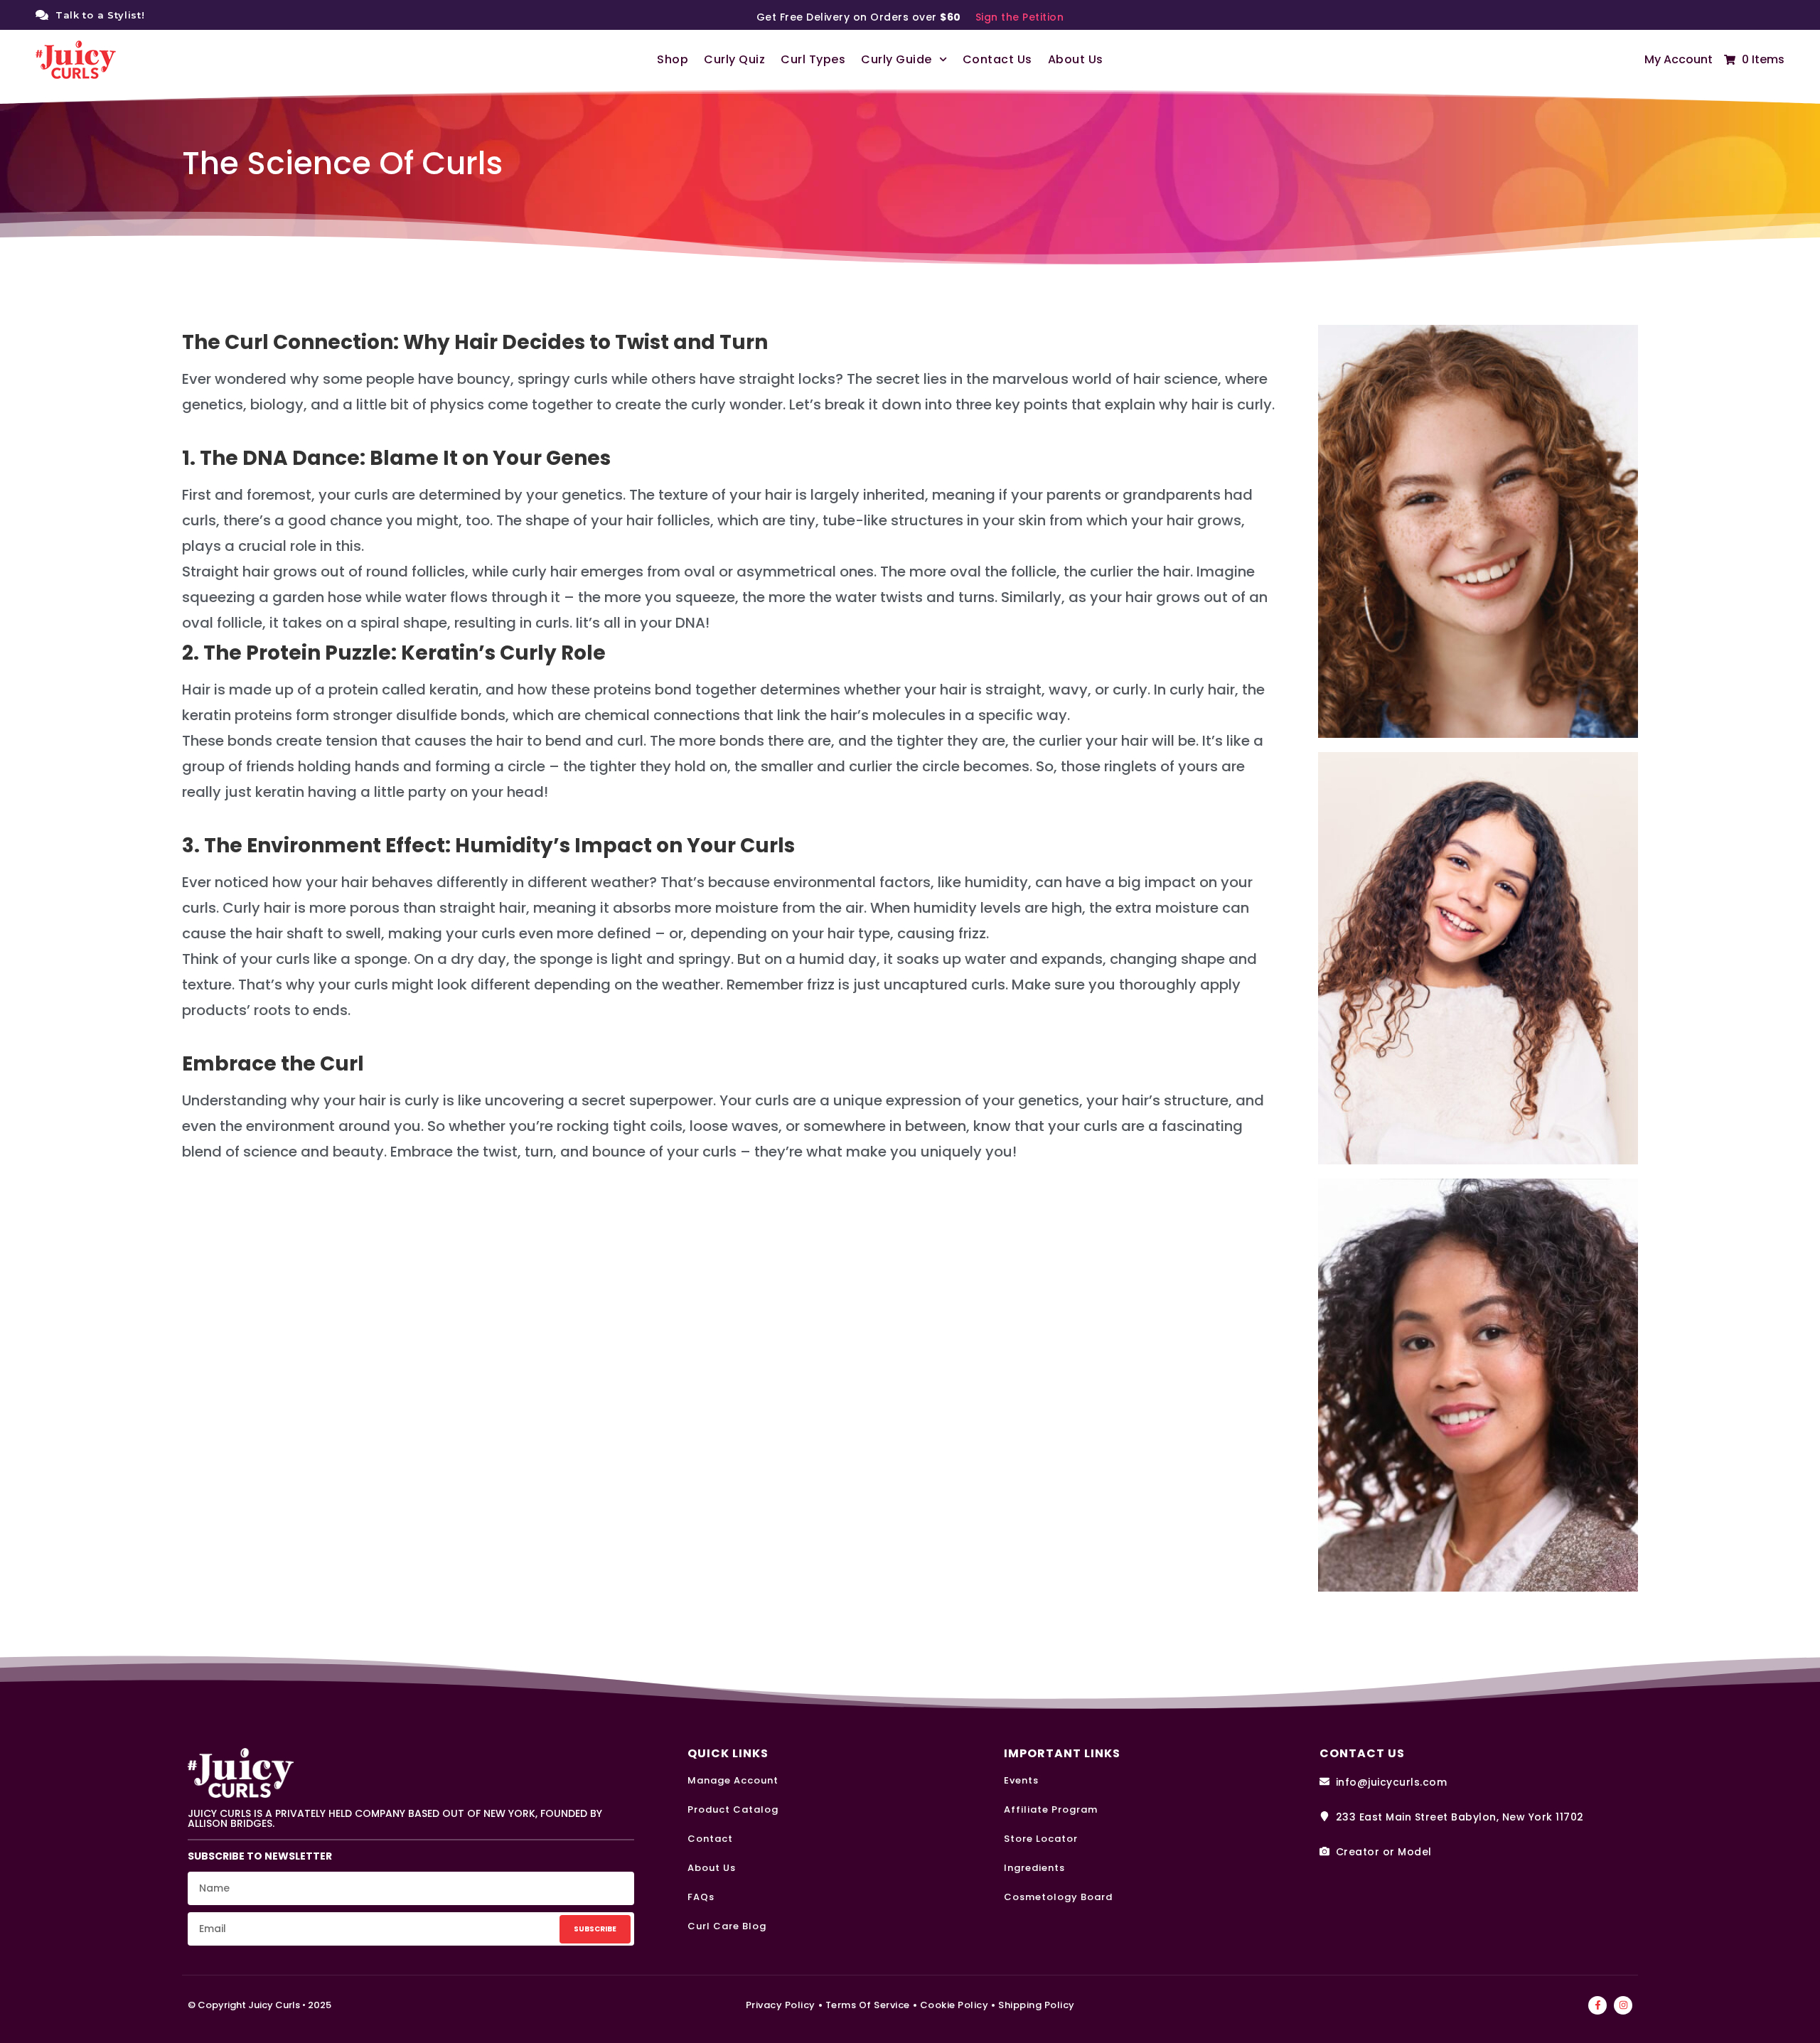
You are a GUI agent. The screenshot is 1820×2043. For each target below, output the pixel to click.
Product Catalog (733, 1809)
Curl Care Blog (727, 1926)
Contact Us (997, 59)
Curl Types (813, 59)
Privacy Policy (781, 2005)
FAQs (701, 1897)
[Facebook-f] (1597, 2005)
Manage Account (733, 1780)
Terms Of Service (868, 2005)
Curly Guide (896, 59)
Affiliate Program (1051, 1809)
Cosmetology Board (1058, 1897)
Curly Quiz (734, 59)
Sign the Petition (1020, 17)
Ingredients (1034, 1868)
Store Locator (1041, 1839)
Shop (673, 59)
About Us (1076, 59)
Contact (710, 1839)
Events (1021, 1780)
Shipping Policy (1037, 2005)
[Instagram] (1623, 2005)
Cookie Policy (954, 2005)
